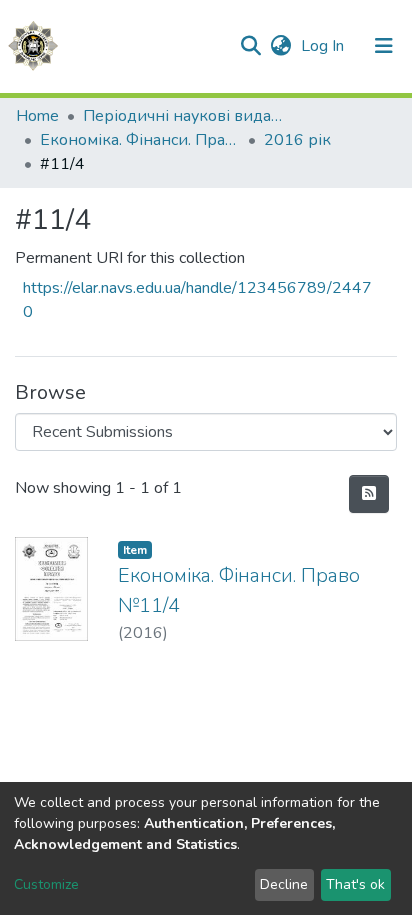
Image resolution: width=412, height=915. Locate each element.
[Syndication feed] (369, 494)
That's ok (355, 884)
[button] (280, 46)
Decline (284, 884)
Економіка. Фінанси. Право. (140, 140)
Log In (324, 46)
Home (37, 116)
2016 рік (297, 140)
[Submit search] (250, 46)
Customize (46, 884)
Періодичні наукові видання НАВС (183, 116)
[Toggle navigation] (384, 46)
